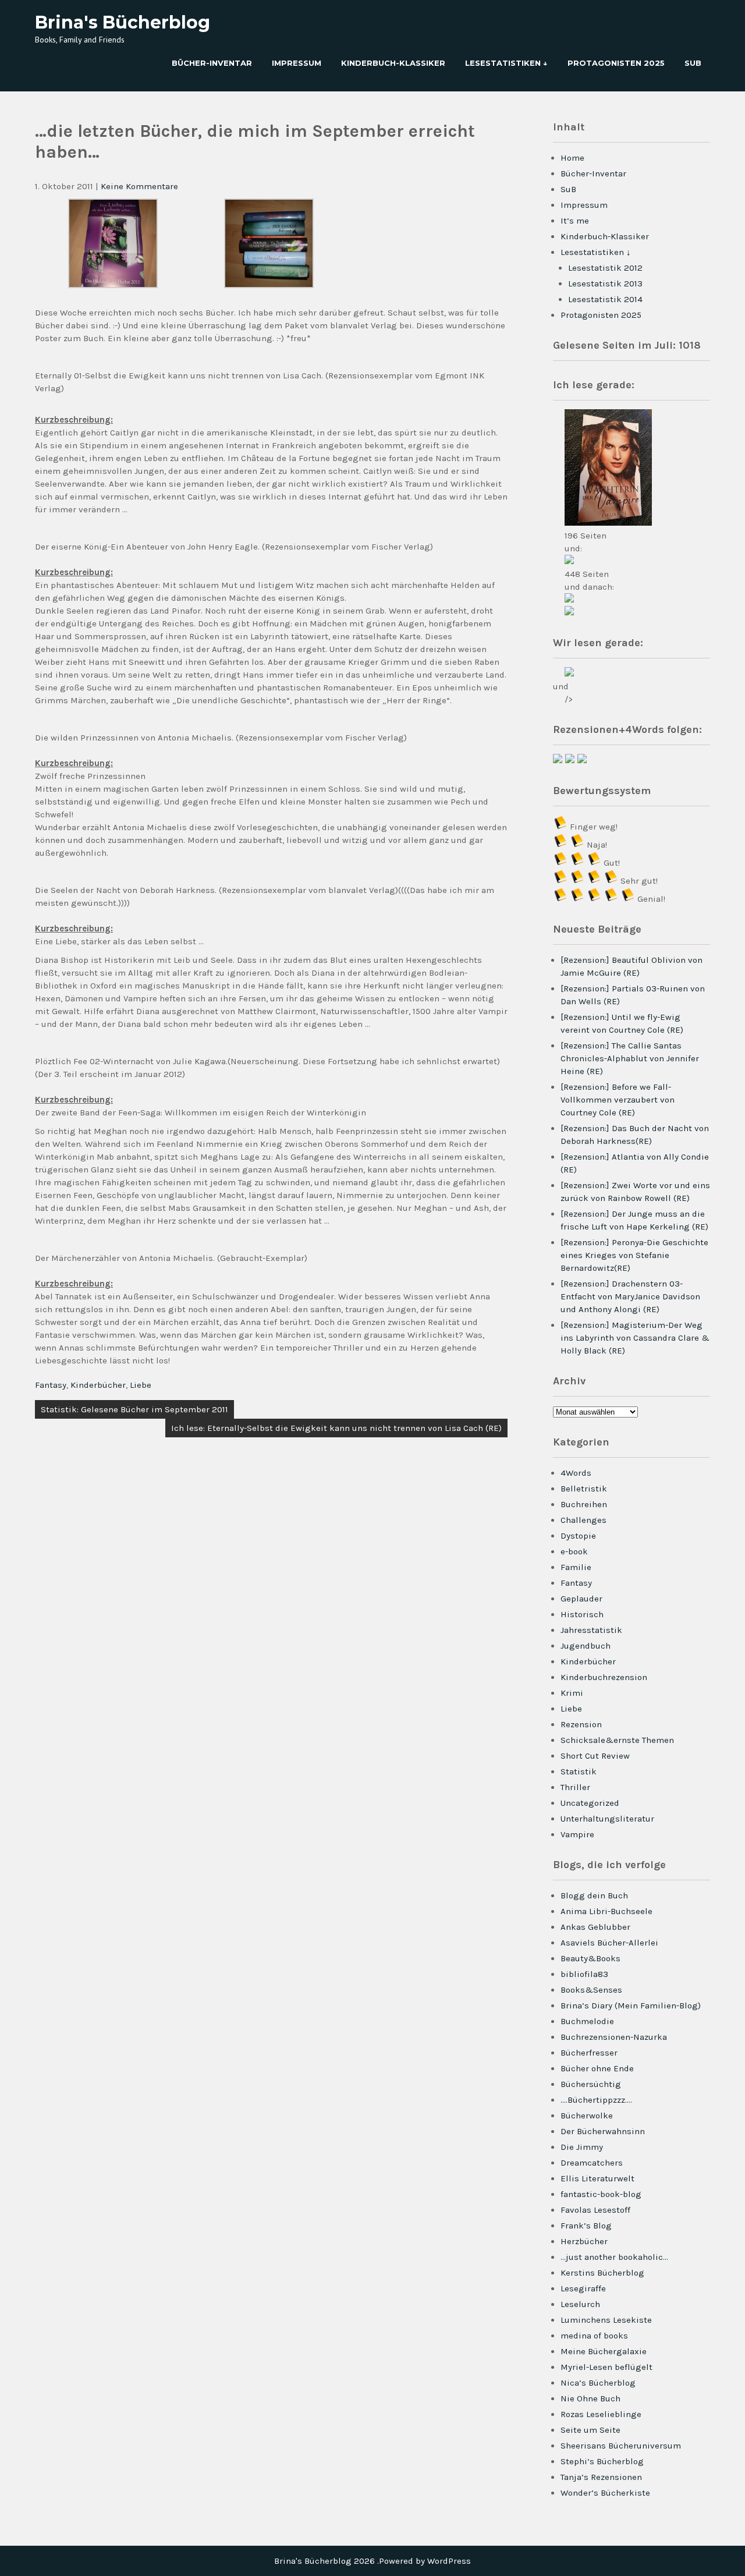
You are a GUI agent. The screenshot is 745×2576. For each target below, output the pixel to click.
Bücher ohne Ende (597, 2068)
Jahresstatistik (591, 1630)
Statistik (579, 1771)
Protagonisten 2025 (616, 63)
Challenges (583, 1520)
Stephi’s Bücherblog (602, 2461)
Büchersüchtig (591, 2084)
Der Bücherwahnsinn (603, 2131)
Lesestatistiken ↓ (506, 63)
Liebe (141, 1385)
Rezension (581, 1724)
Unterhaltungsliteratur (607, 1819)
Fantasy (51, 1385)
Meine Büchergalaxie (604, 2351)
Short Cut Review (595, 1756)
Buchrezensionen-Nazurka (614, 2037)
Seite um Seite (590, 2430)
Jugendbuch (586, 1646)
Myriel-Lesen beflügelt (606, 2367)
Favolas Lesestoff (595, 2210)
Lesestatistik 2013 (605, 284)
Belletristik (584, 1489)
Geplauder (581, 1599)
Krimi (572, 1693)
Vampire (577, 1834)
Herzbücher (584, 2241)
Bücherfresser (589, 2053)
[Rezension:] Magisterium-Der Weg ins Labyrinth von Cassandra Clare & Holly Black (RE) (635, 1338)
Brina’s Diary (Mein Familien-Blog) (631, 2005)
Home (572, 158)
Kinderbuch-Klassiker (393, 63)
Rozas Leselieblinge (601, 2414)
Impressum (297, 63)
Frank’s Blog (586, 2226)
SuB (693, 63)
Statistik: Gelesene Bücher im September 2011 (134, 1409)
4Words (576, 1473)
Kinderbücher (98, 1385)
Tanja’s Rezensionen (601, 2477)
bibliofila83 (584, 1974)
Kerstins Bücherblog (602, 2273)
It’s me (575, 221)
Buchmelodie (587, 2021)
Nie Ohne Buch (590, 2398)
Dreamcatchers (592, 2163)
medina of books (594, 2336)
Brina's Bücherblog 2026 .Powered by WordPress (372, 2561)
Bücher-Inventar (212, 63)
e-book (574, 1551)
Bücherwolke (587, 2116)
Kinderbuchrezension (604, 1677)
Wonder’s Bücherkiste (605, 2493)
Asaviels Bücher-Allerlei (609, 1943)
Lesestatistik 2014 (605, 299)
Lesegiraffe (583, 2288)
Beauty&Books (590, 1958)
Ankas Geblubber (595, 1927)
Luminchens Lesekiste (606, 2320)
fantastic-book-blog (601, 2194)
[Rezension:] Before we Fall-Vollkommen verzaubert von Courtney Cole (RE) (618, 1100)
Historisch (582, 1614)
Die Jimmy (582, 2147)
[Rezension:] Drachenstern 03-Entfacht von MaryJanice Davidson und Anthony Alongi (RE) (630, 1296)
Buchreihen (584, 1504)
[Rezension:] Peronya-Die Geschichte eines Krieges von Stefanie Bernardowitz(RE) (634, 1255)
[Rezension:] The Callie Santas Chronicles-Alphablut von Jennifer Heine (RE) (630, 1058)
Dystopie (578, 1536)
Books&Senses (591, 1990)
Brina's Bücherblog (123, 22)
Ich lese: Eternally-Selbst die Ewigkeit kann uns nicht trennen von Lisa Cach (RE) (336, 1428)
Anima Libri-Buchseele (606, 1911)
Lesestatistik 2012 (605, 268)
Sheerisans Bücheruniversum (621, 2446)
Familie (576, 1567)
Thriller (575, 1787)
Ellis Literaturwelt (597, 2178)
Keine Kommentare (139, 186)
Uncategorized (590, 1803)
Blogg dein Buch (594, 1895)
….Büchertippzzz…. (596, 2100)
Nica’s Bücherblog (598, 2383)
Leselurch (580, 2304)
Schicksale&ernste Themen (617, 1740)
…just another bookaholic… (614, 2257)
